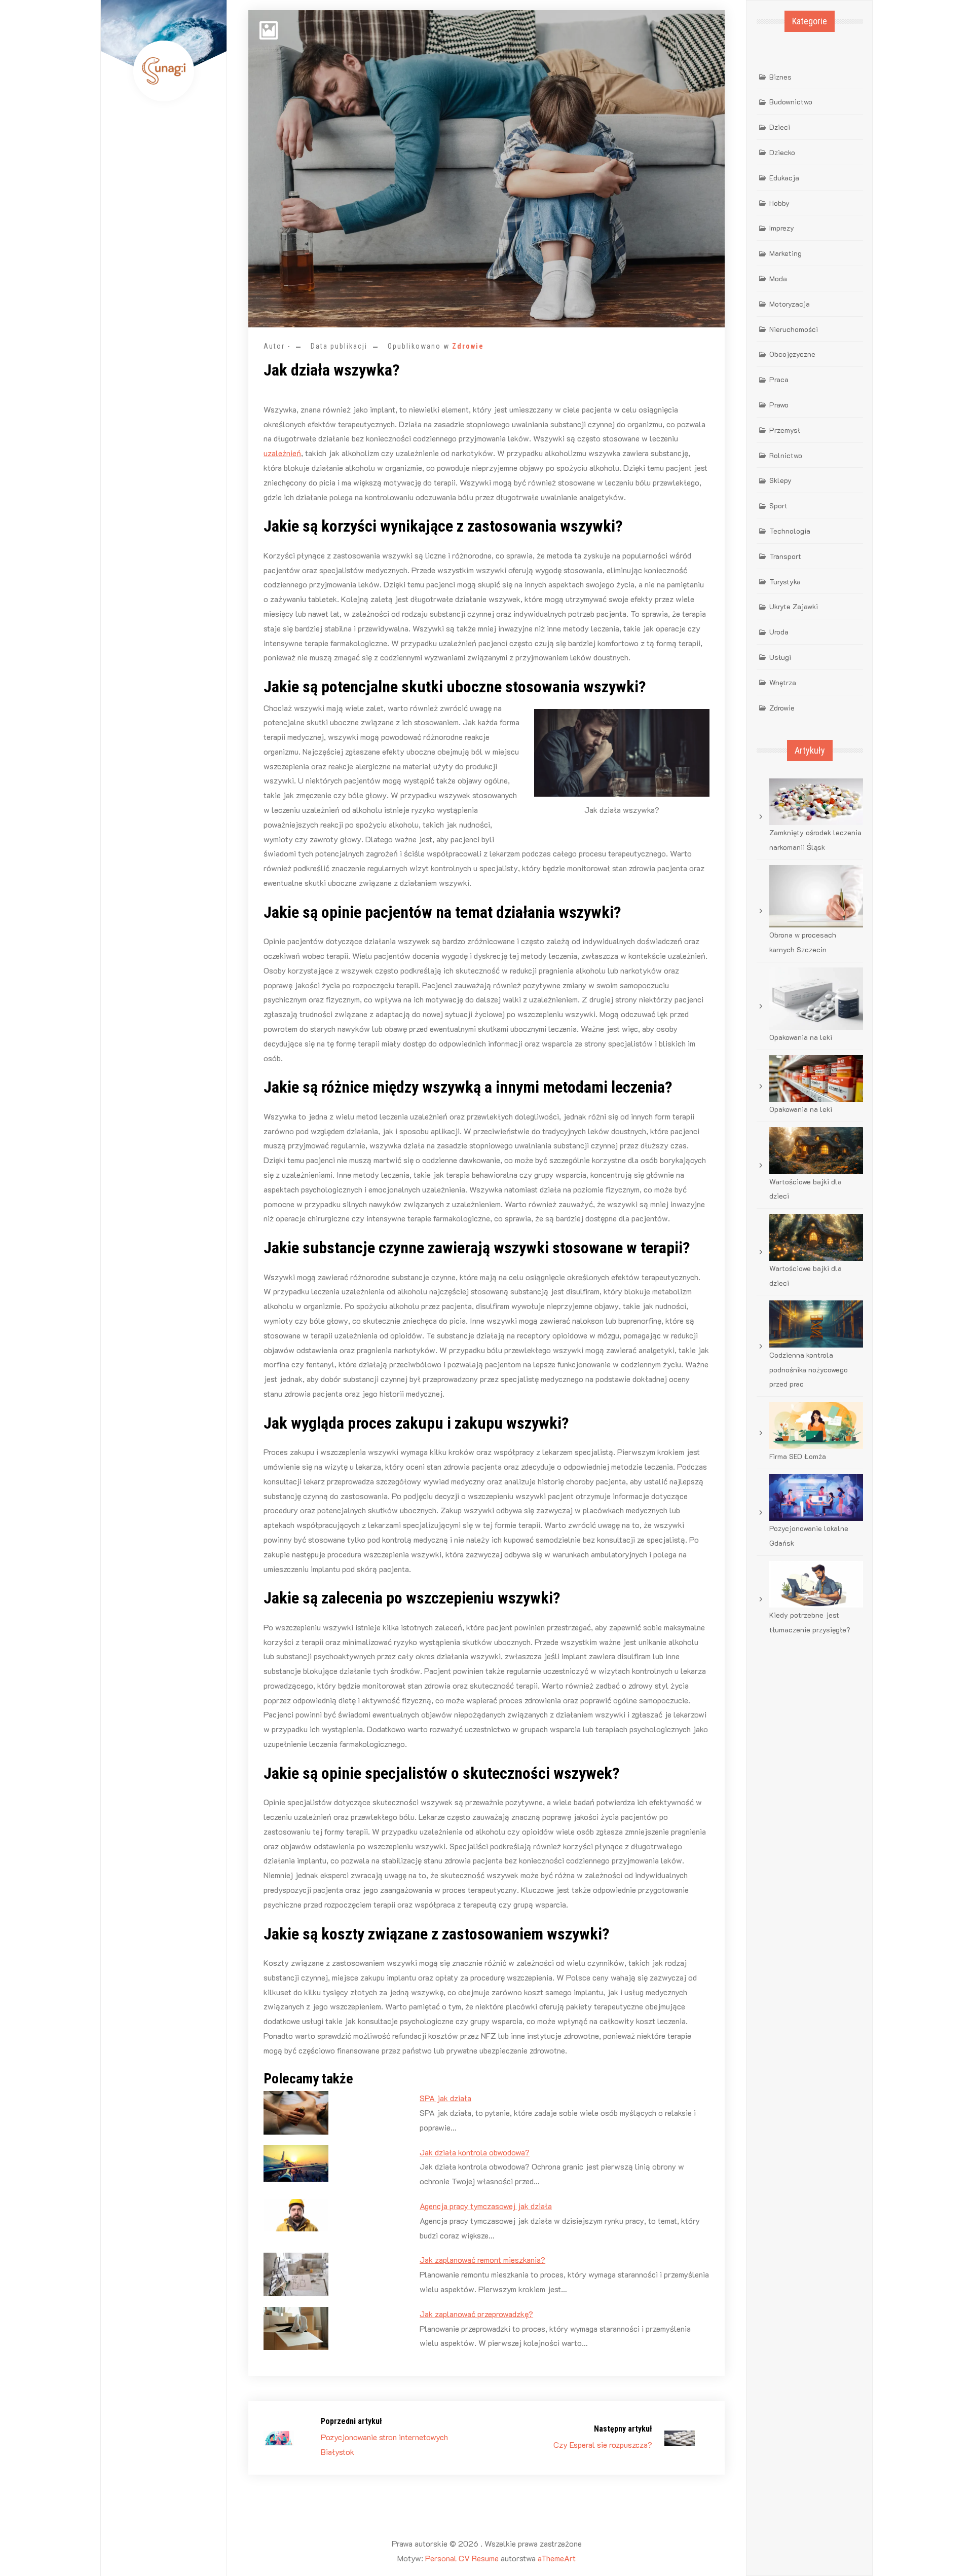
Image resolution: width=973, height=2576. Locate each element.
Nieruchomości (794, 329)
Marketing (785, 253)
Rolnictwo (786, 455)
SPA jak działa (445, 2098)
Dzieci (780, 127)
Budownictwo (791, 102)
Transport (785, 556)
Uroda (779, 632)
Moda (778, 278)
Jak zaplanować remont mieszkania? (482, 2260)
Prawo (779, 405)
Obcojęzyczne (792, 354)
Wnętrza (783, 682)
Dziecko (782, 152)
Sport (778, 506)
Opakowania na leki (801, 1037)
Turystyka (785, 582)
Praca (779, 379)
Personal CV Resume (462, 2558)
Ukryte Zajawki (794, 606)
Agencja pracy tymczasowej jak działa (486, 2206)
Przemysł (785, 430)
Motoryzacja (790, 304)
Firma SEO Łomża (798, 1456)
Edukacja (784, 178)
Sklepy (780, 480)
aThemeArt (557, 2558)
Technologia (790, 531)
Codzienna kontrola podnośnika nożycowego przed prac (809, 1370)
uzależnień (282, 453)
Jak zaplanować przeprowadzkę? (476, 2314)
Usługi (780, 657)
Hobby (779, 203)
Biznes (780, 77)
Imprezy (782, 228)
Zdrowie (468, 346)
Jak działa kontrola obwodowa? (475, 2152)
